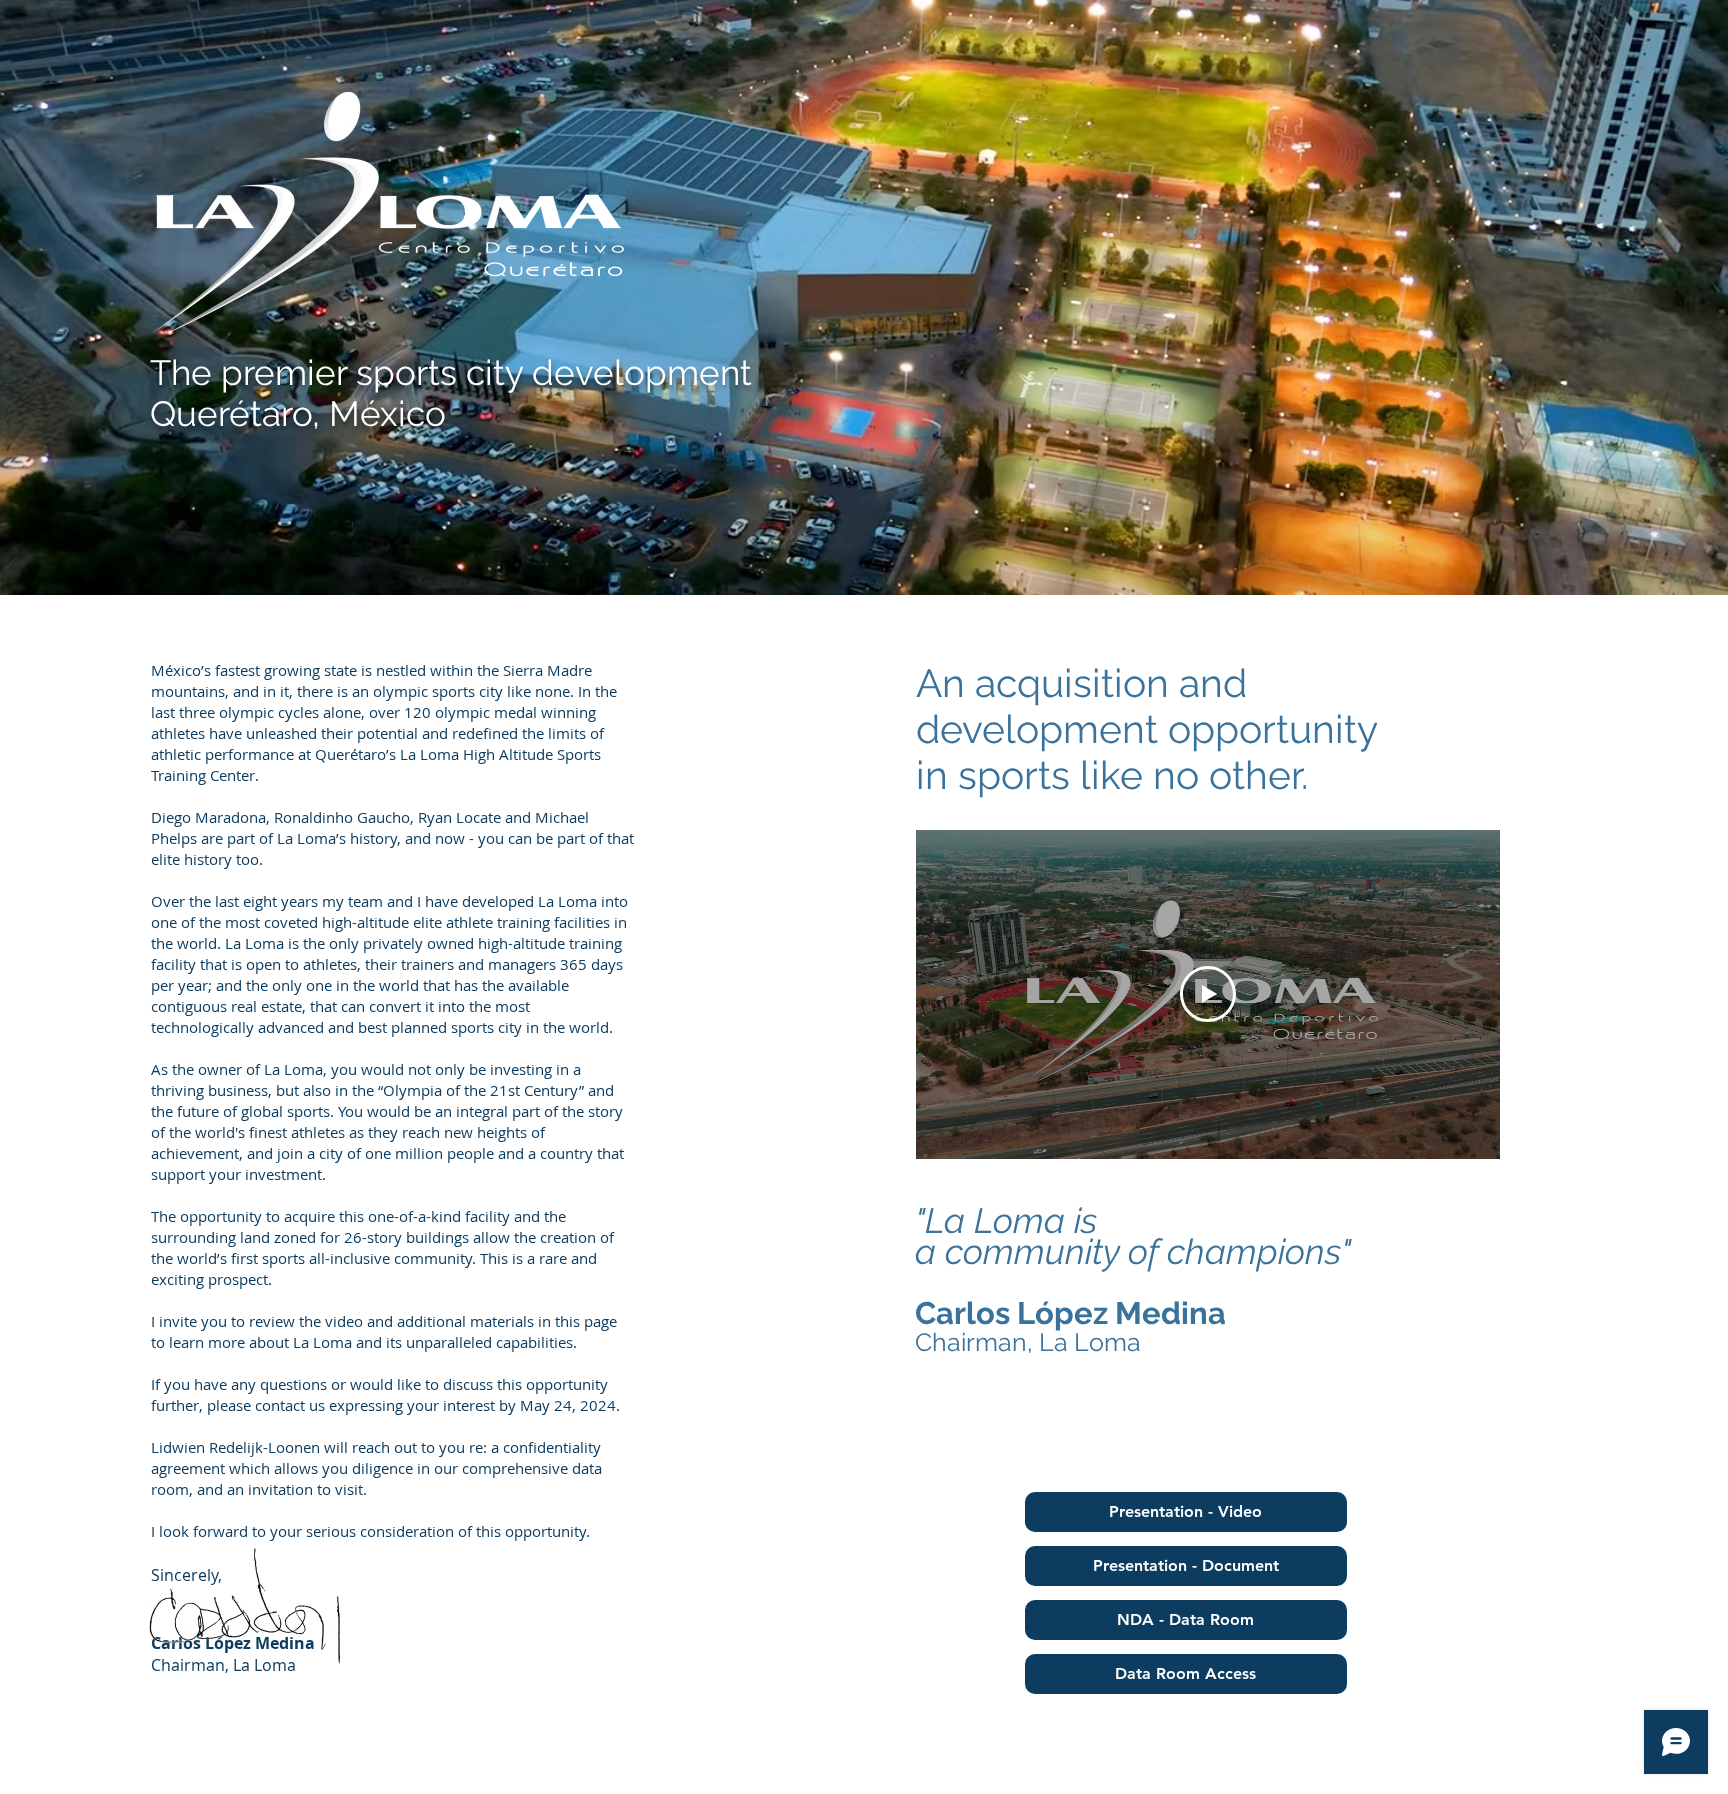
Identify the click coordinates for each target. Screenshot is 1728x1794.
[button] (1186, 1512)
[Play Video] (1208, 994)
